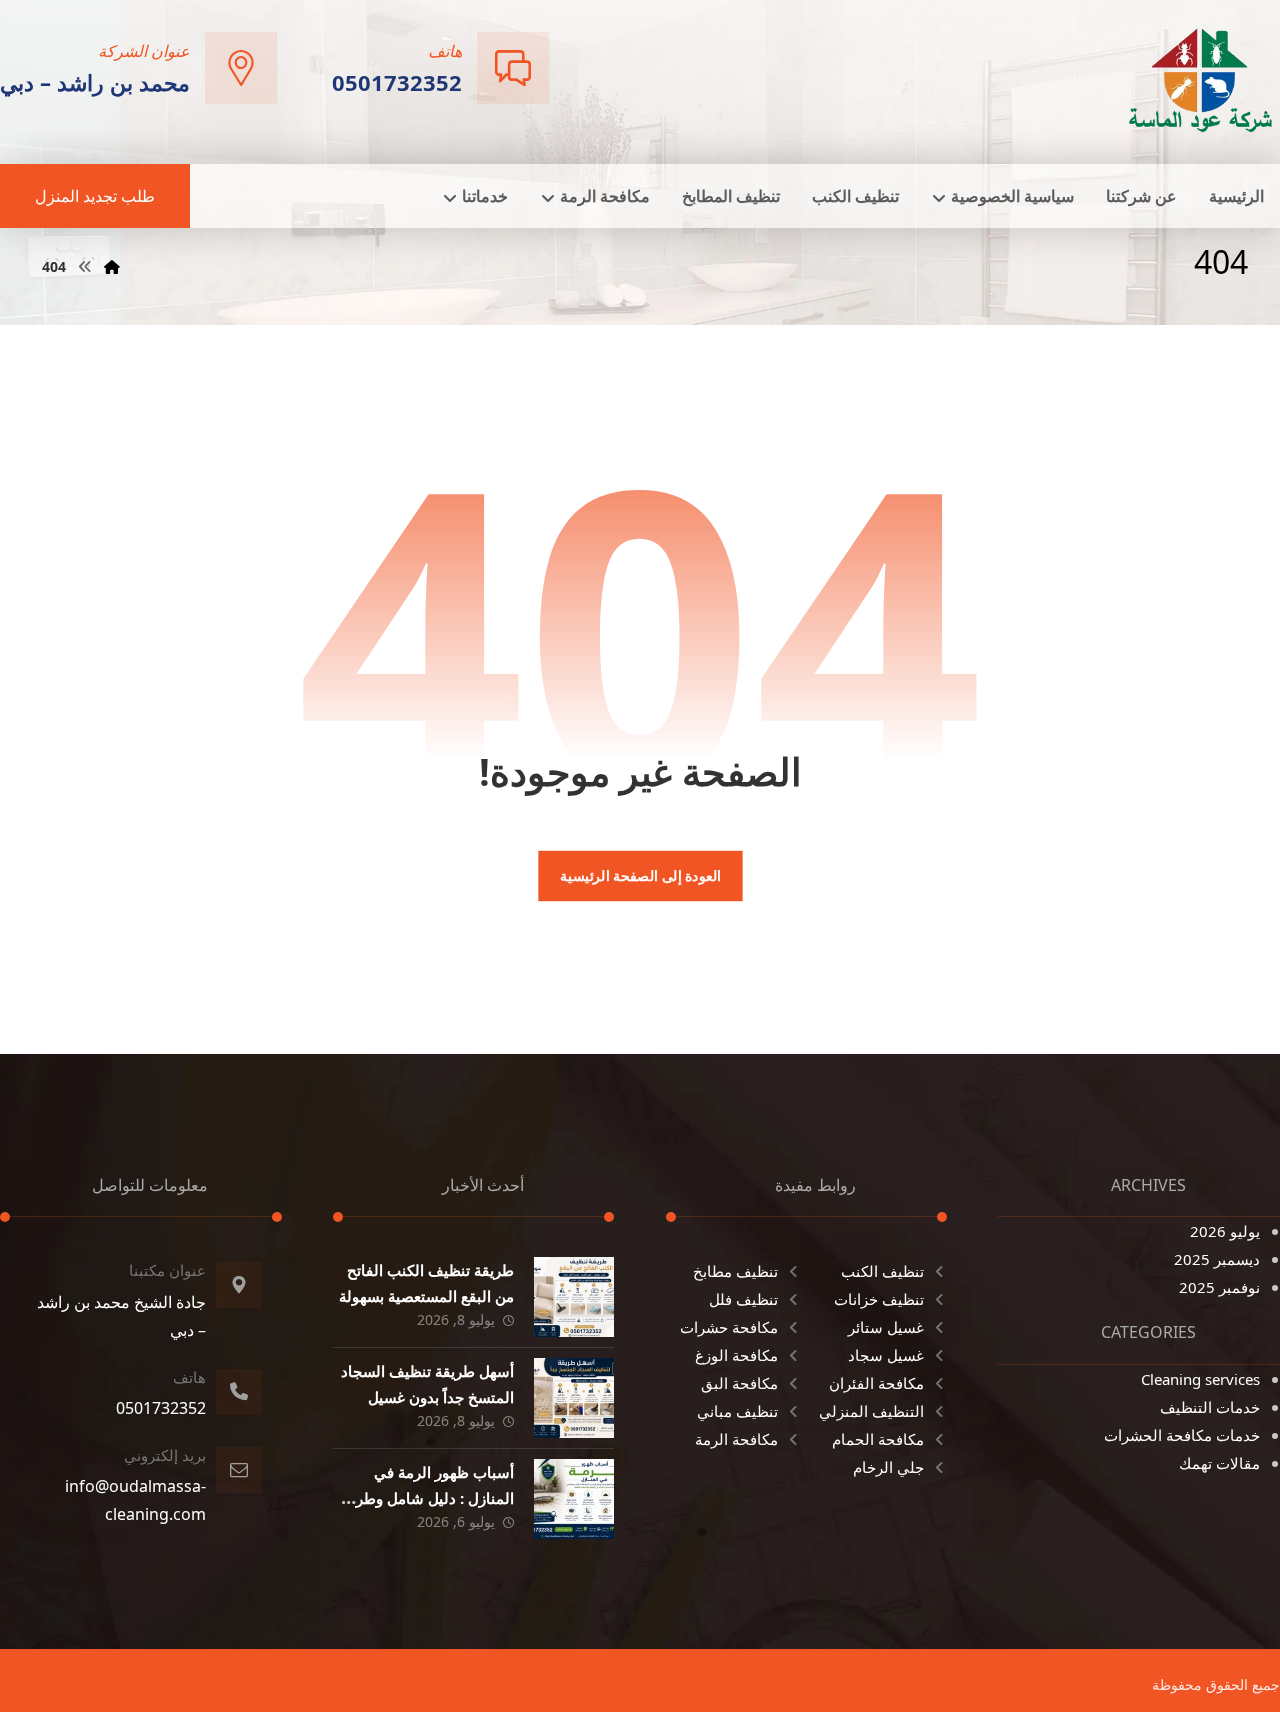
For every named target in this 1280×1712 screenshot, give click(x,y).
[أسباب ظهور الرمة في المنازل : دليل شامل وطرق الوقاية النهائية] (574, 1499)
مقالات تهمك (1219, 1463)
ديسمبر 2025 (1217, 1259)
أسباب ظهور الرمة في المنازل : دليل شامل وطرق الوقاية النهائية (429, 1497)
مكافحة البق (739, 1383)
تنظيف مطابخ (735, 1271)
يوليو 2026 (1225, 1231)
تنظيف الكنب (882, 1271)
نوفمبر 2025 (1219, 1287)
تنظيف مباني (737, 1411)
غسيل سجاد (886, 1355)
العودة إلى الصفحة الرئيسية (639, 876)
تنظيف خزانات (879, 1299)
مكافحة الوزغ (736, 1355)
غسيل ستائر (886, 1327)
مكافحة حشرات (729, 1327)
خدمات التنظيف (1210, 1407)
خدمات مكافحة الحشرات (1182, 1435)
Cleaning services (1200, 1379)
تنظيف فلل (743, 1299)
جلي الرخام (888, 1467)
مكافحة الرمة (736, 1439)
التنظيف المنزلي (871, 1411)
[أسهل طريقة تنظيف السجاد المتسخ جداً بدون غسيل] (574, 1398)
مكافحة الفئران (876, 1383)
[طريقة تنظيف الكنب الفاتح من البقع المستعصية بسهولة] (574, 1297)
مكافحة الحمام (878, 1439)
